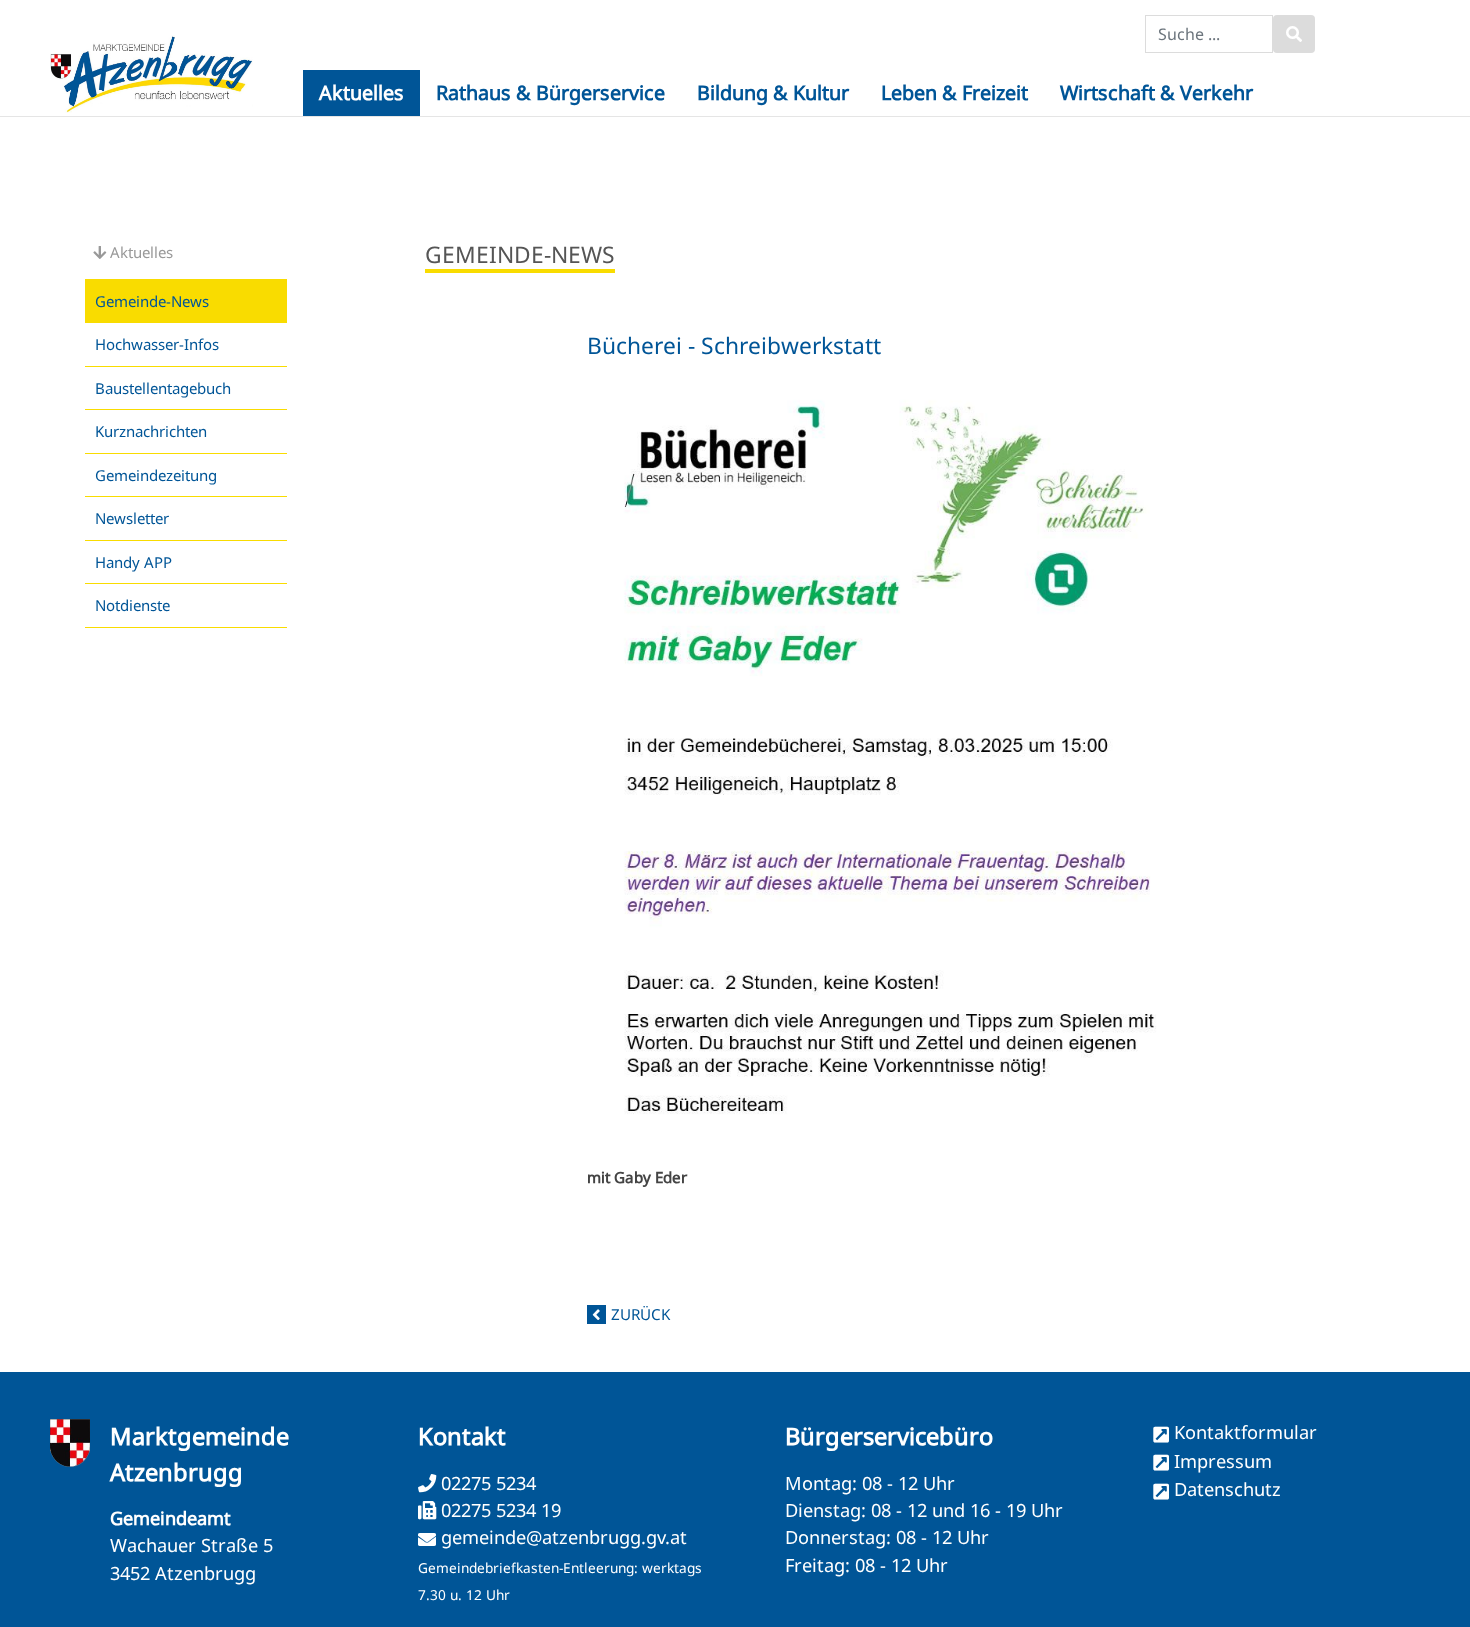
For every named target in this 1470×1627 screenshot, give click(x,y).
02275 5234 (486, 1483)
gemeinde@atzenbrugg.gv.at (564, 1537)
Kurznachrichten (151, 431)
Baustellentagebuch (163, 388)
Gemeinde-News (152, 301)
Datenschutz (1227, 1489)
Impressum (1223, 1461)
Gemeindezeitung (156, 475)
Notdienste (132, 605)
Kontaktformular (1245, 1432)
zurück (640, 1314)
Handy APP (133, 562)
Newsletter (132, 518)
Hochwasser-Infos (157, 344)
